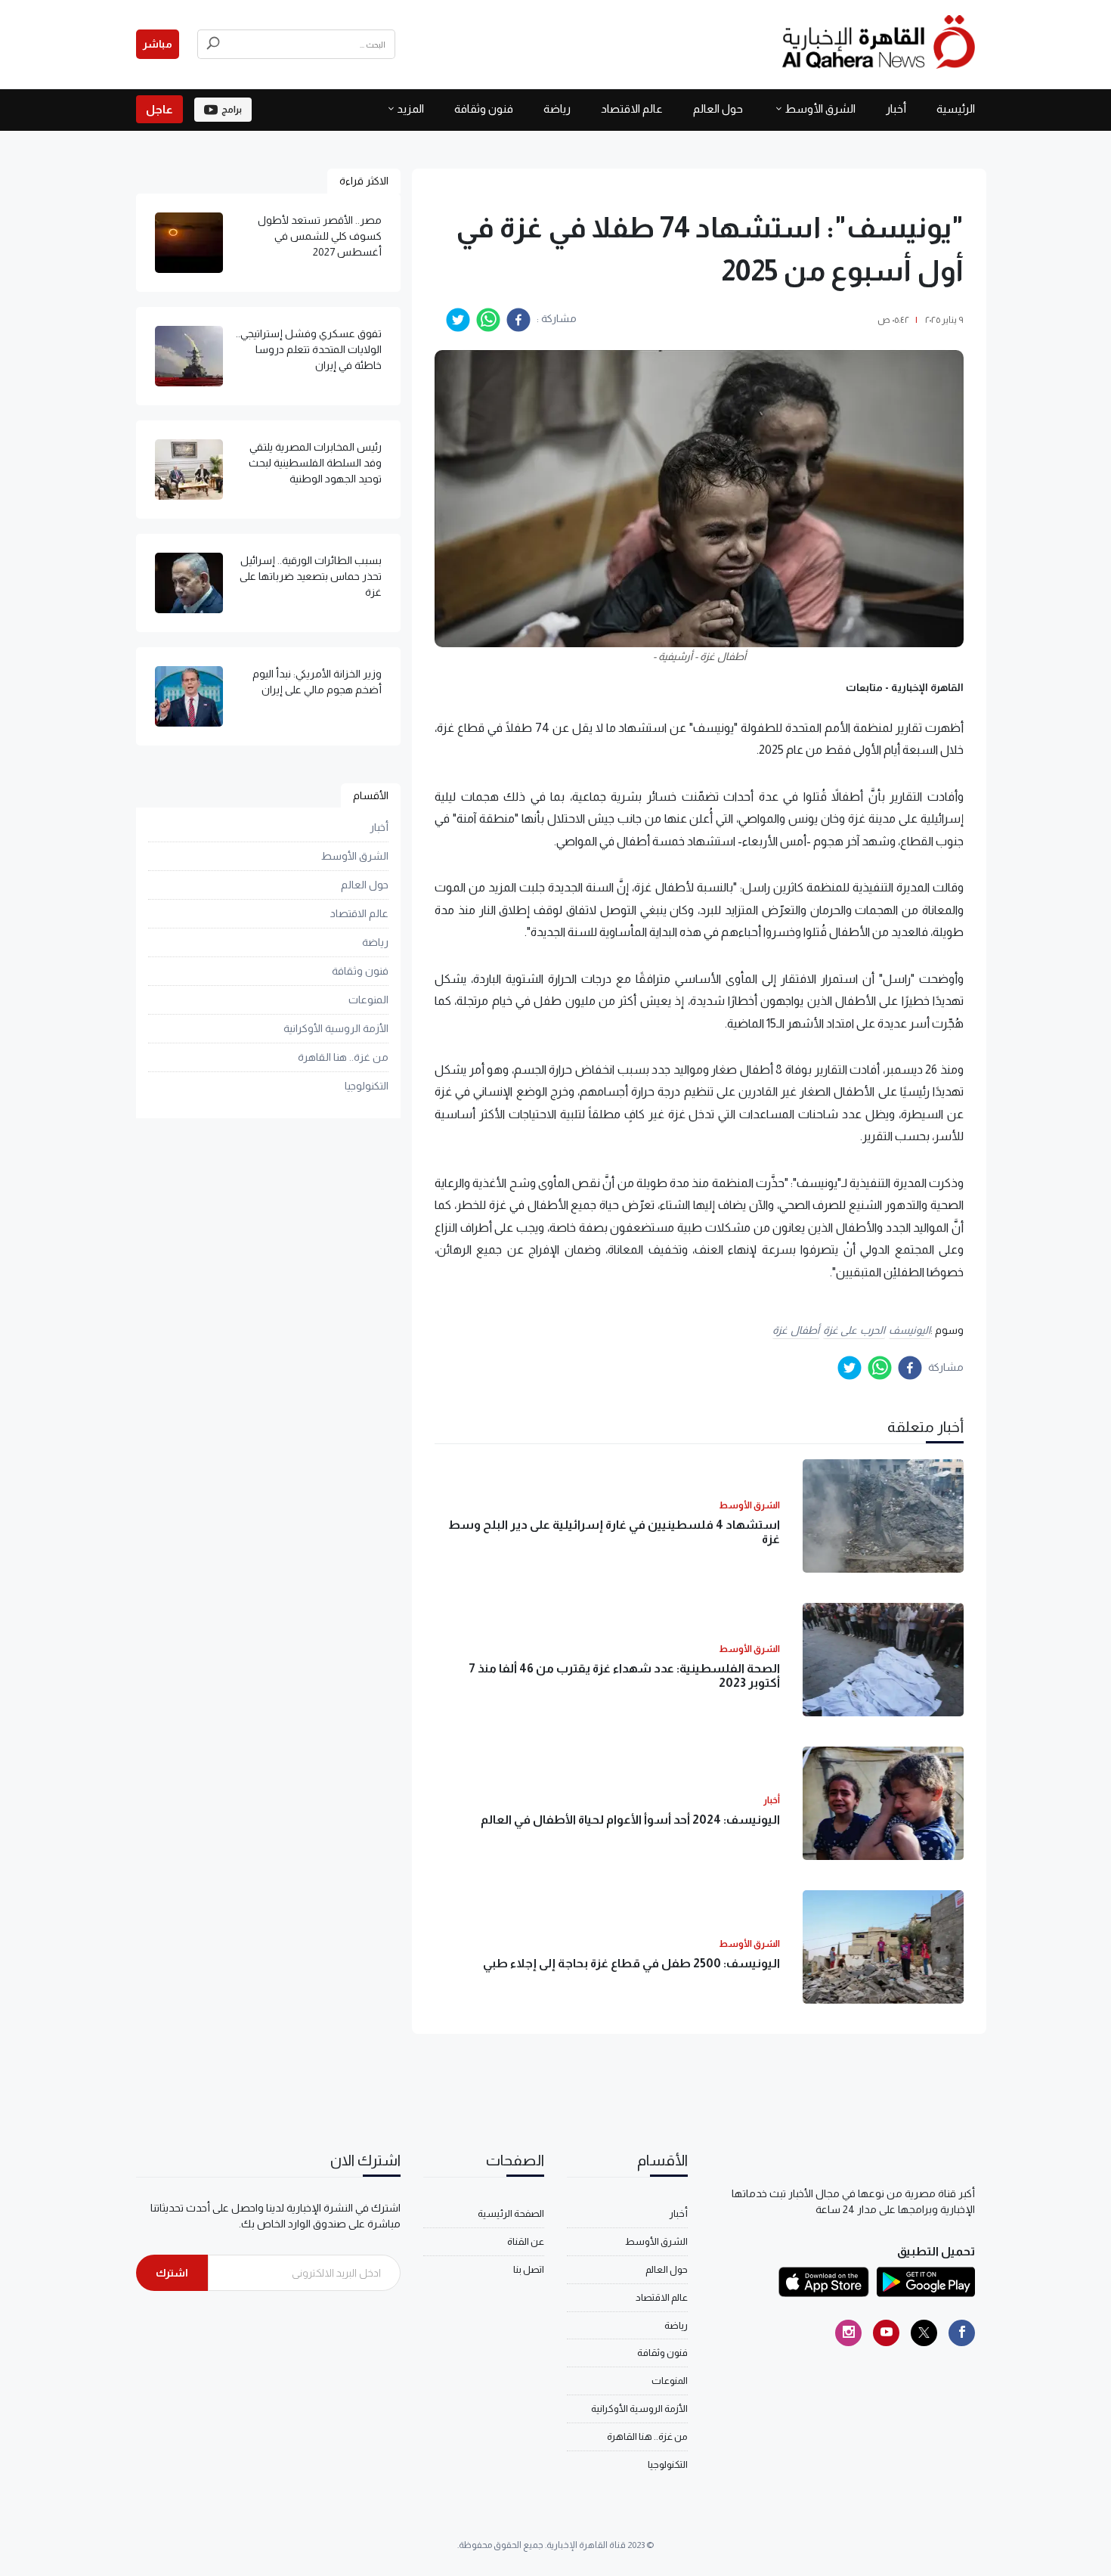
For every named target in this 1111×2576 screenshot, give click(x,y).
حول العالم (718, 108)
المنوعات (368, 1000)
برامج (232, 110)
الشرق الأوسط (820, 108)
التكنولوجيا (367, 1087)
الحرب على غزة (854, 1330)
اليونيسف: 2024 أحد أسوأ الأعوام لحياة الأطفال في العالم (630, 1820)
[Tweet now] (924, 2333)
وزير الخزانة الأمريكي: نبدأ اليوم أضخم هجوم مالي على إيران (317, 682)
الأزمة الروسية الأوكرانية (336, 1029)
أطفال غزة (796, 1330)
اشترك (172, 2273)
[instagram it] (848, 2333)
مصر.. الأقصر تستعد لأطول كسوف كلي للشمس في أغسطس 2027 (320, 236)
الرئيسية (956, 108)
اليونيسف (910, 1330)
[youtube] (886, 2333)
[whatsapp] (488, 320)
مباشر (158, 44)
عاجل (159, 109)
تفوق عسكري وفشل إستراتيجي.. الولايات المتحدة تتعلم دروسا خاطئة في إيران (309, 349)
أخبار (896, 108)
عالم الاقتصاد (632, 108)
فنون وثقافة (484, 108)
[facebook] (518, 320)
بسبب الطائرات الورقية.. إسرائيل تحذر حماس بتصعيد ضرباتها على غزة (311, 576)
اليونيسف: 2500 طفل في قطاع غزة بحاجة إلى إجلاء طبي (631, 1963)
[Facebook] (962, 2333)
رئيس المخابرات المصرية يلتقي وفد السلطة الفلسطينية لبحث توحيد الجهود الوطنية (315, 463)
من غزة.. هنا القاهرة (343, 1058)
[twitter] (458, 320)
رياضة (557, 108)
